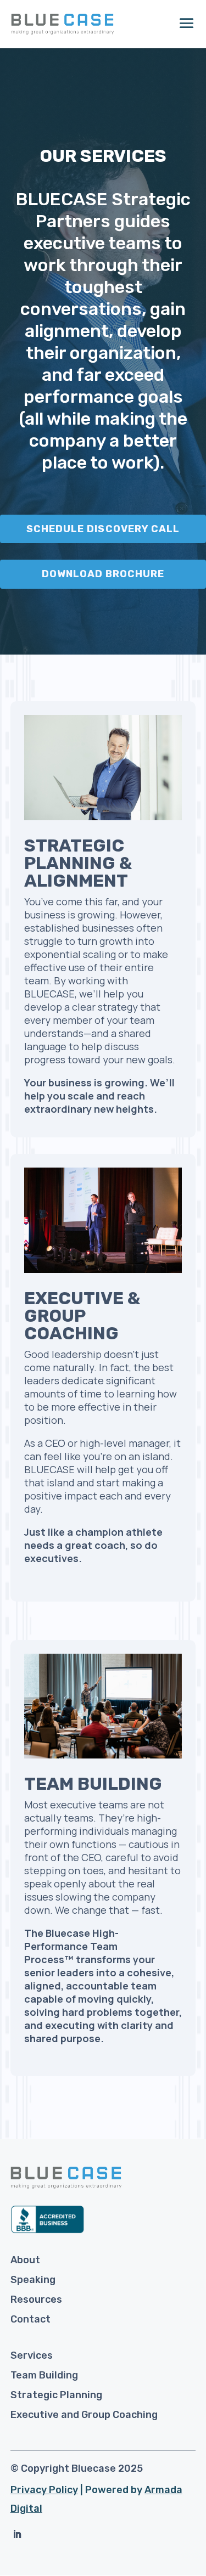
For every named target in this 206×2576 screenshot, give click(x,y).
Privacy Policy (44, 2490)
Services (32, 2355)
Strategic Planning (56, 2395)
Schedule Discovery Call (103, 529)
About (25, 2260)
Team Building (44, 2375)
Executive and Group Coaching (84, 2415)
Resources (36, 2299)
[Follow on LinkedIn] (17, 2534)
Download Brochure (103, 574)
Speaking (33, 2280)
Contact (30, 2319)
